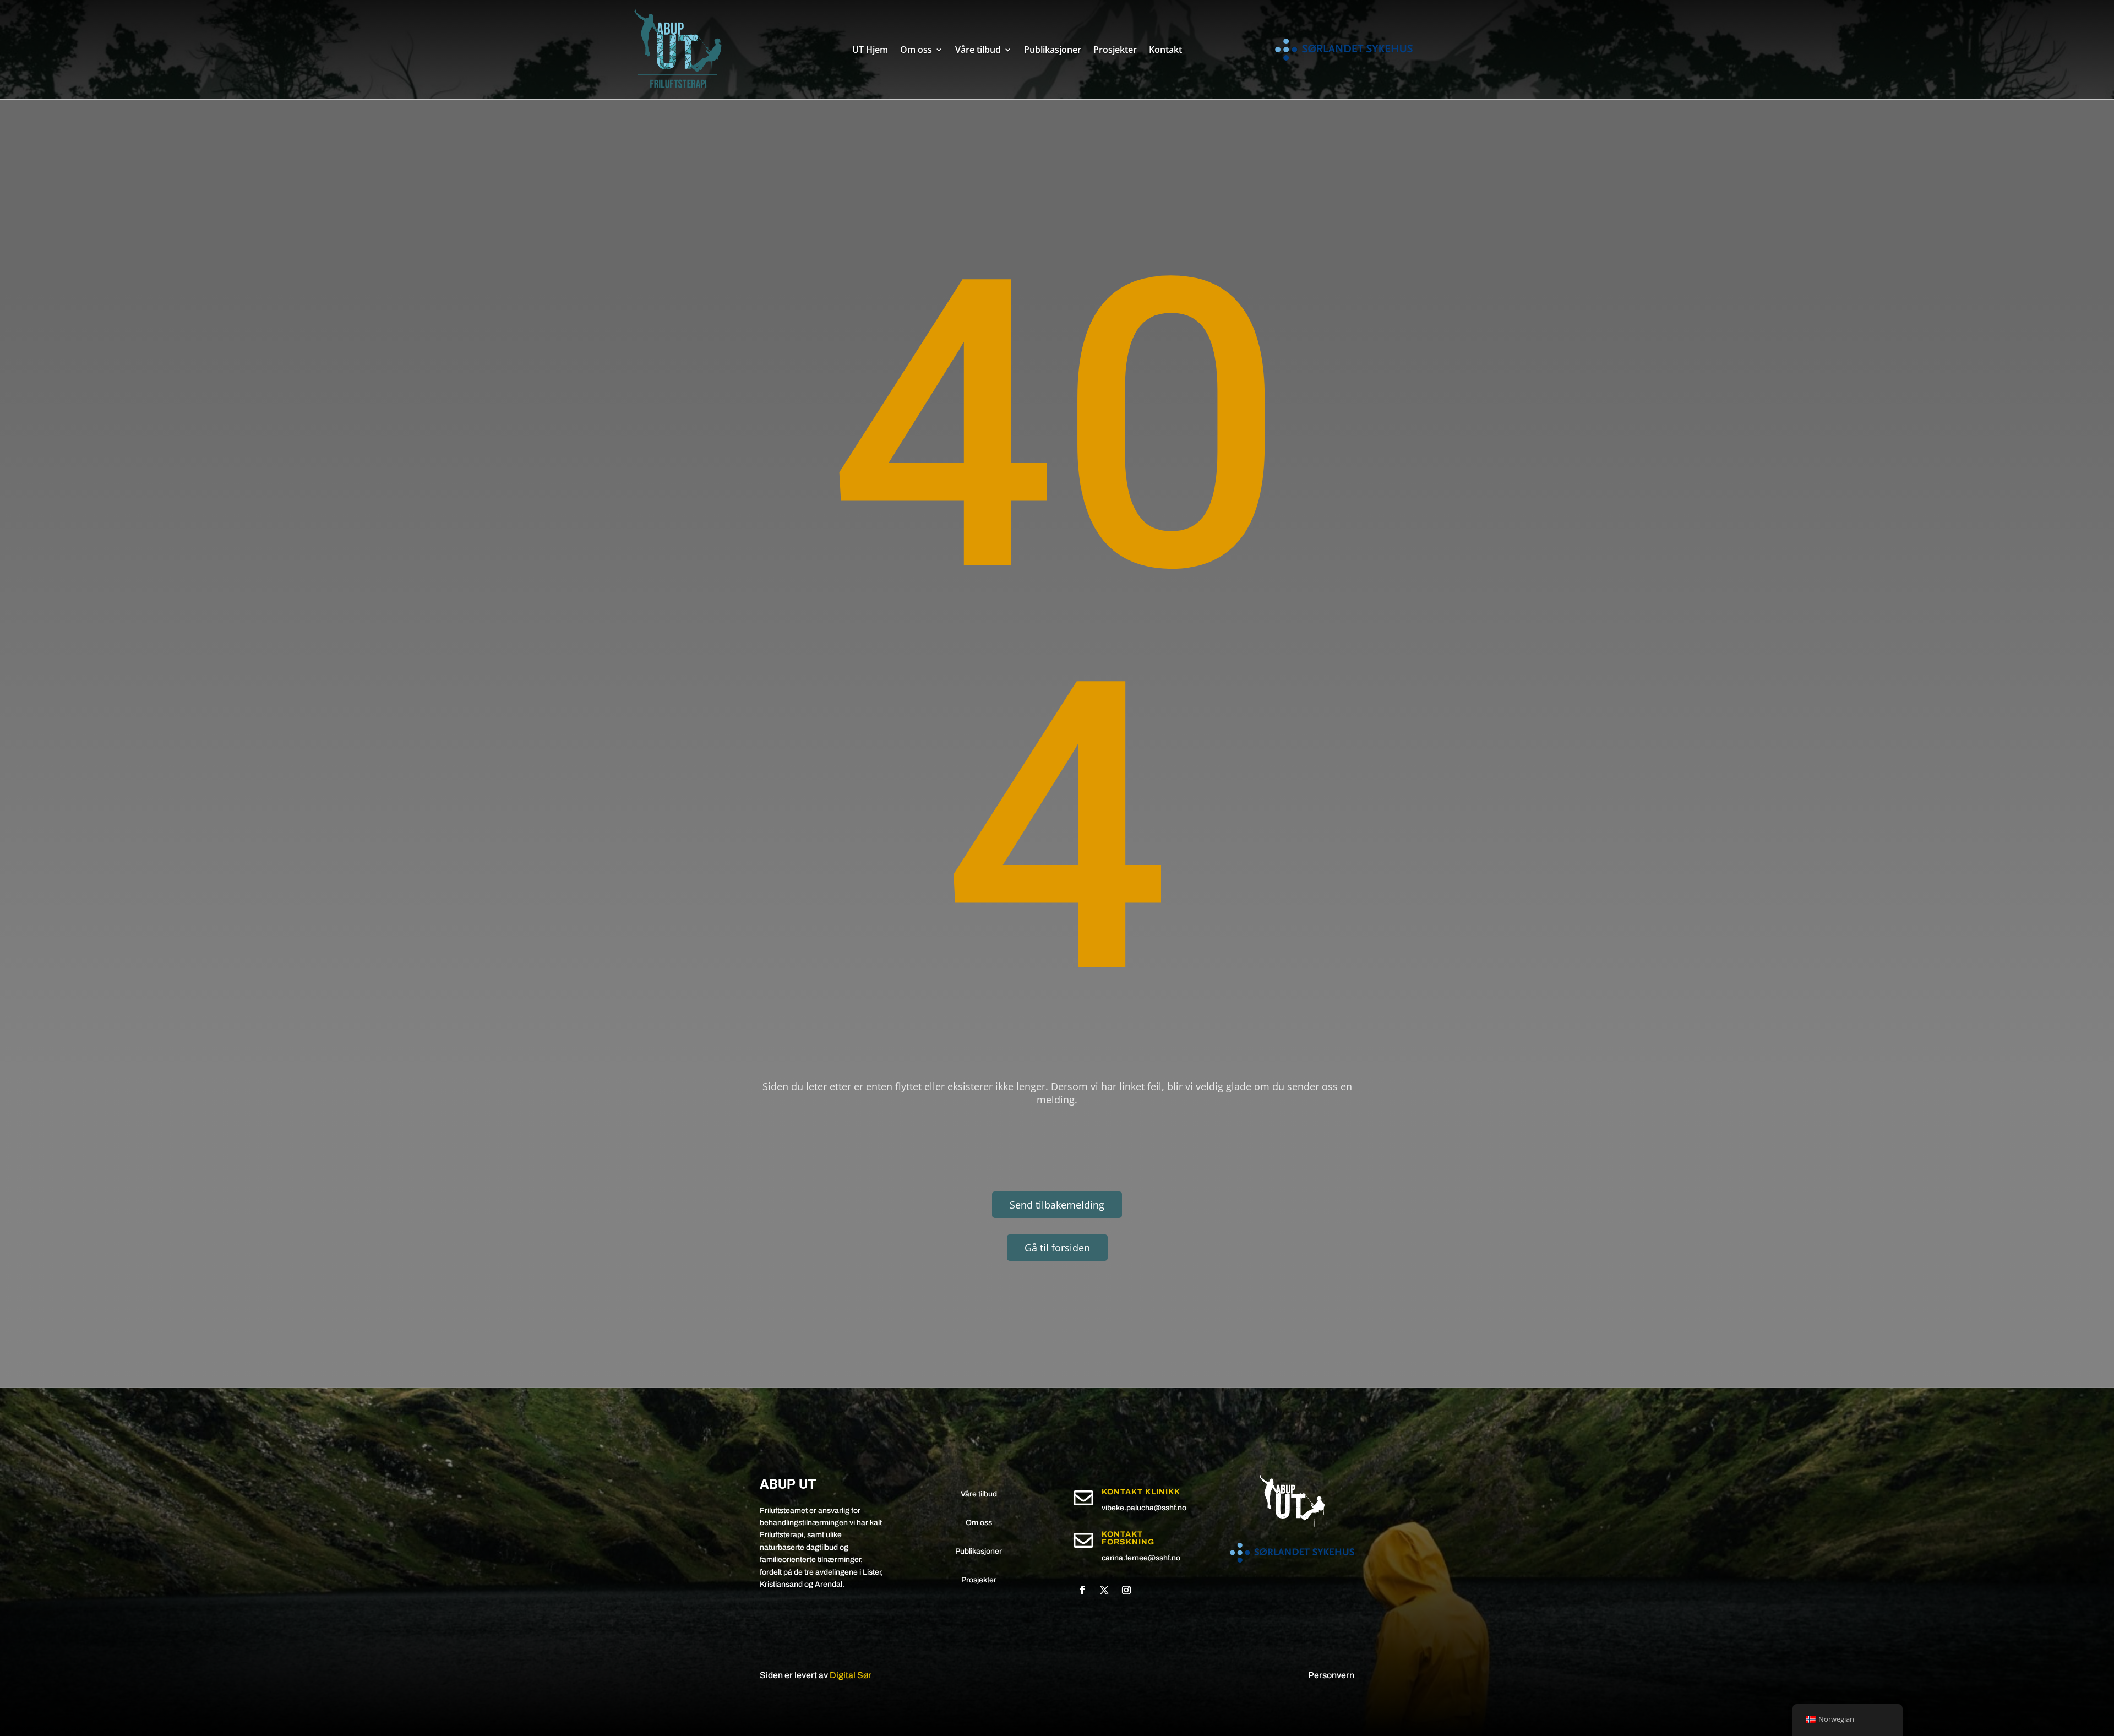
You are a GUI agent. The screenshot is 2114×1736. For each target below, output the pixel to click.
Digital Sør (851, 1675)
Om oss (916, 50)
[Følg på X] (1104, 1590)
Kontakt (1165, 50)
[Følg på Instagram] (1126, 1590)
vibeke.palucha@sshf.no (1144, 1508)
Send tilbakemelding (1057, 1205)
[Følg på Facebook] (1082, 1590)
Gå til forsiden (1057, 1248)
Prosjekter (1115, 50)
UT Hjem (870, 50)
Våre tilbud (978, 50)
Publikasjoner (1053, 50)
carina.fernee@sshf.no (1141, 1558)
